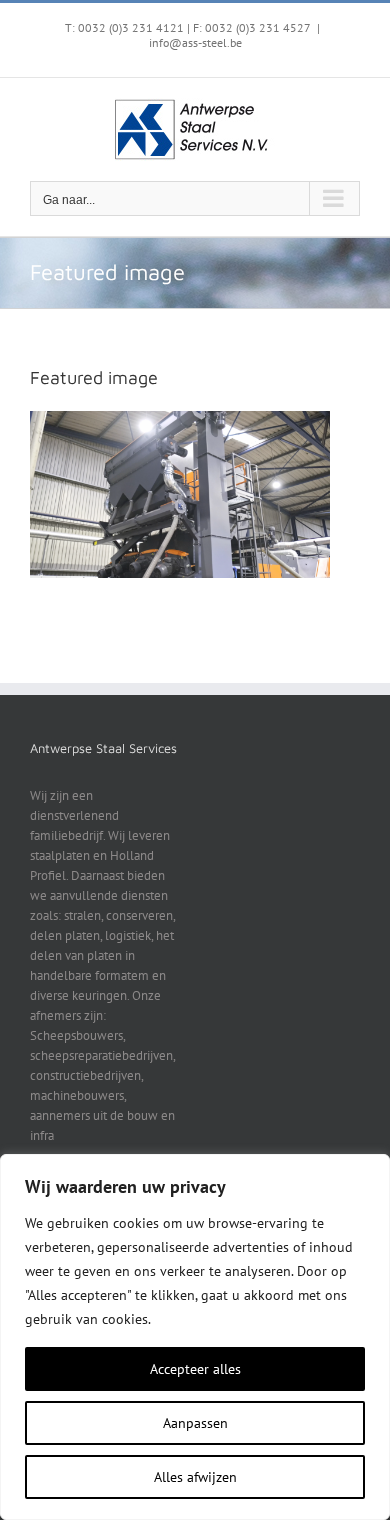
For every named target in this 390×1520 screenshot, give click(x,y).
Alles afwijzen (195, 1477)
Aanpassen (195, 1423)
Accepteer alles (195, 1369)
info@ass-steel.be (195, 42)
